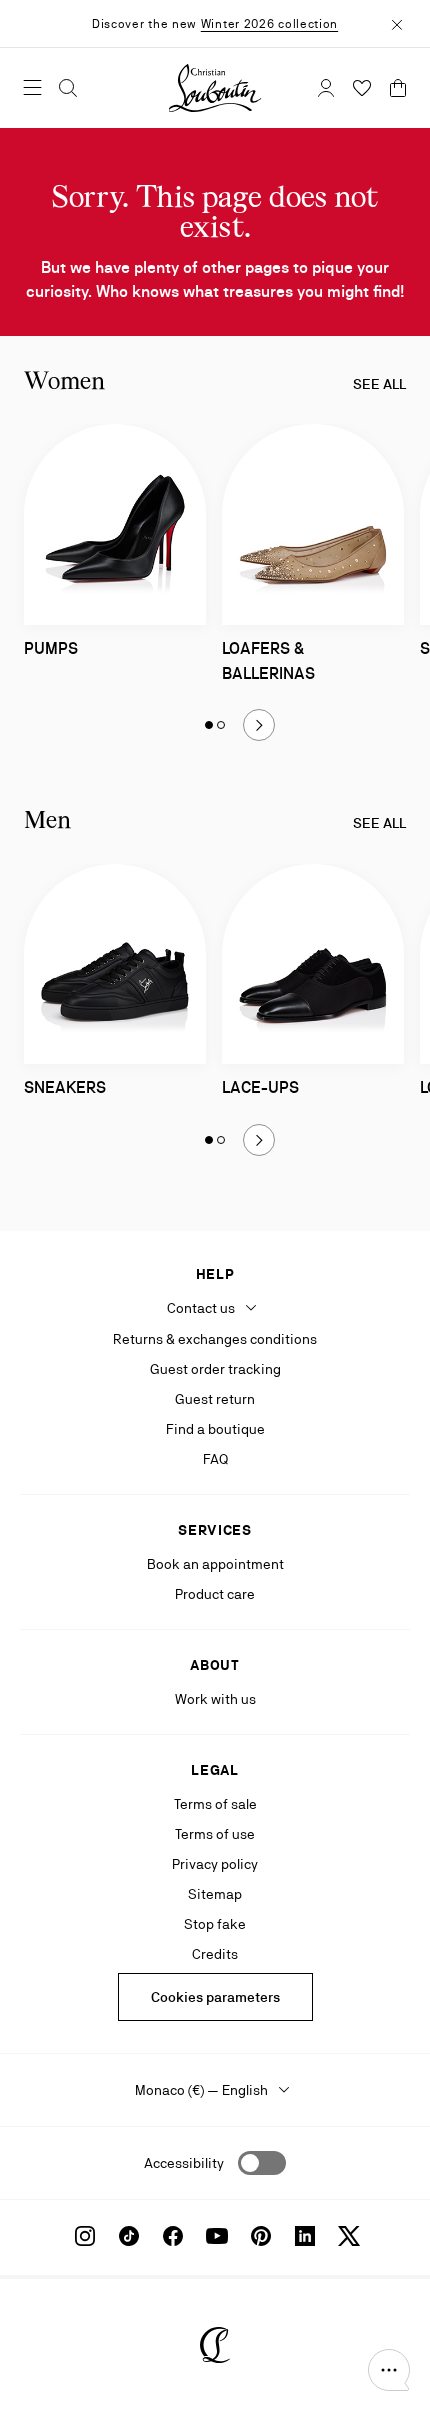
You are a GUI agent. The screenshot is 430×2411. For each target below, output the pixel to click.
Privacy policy (215, 1864)
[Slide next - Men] (259, 1140)
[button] (389, 2370)
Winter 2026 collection (269, 24)
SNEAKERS (65, 1087)
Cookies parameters (215, 1997)
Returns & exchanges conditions (215, 1339)
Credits (215, 1954)
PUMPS (51, 648)
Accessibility (184, 2163)
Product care (215, 1594)
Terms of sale (215, 1804)
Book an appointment (215, 1564)
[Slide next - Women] (259, 725)
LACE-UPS (260, 1087)
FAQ (215, 1459)
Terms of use (215, 1834)
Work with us (215, 1699)
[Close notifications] (397, 23)
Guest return (215, 1399)
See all (379, 384)
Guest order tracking (215, 1369)
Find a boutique (215, 1429)
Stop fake (215, 1924)
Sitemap (215, 1894)
